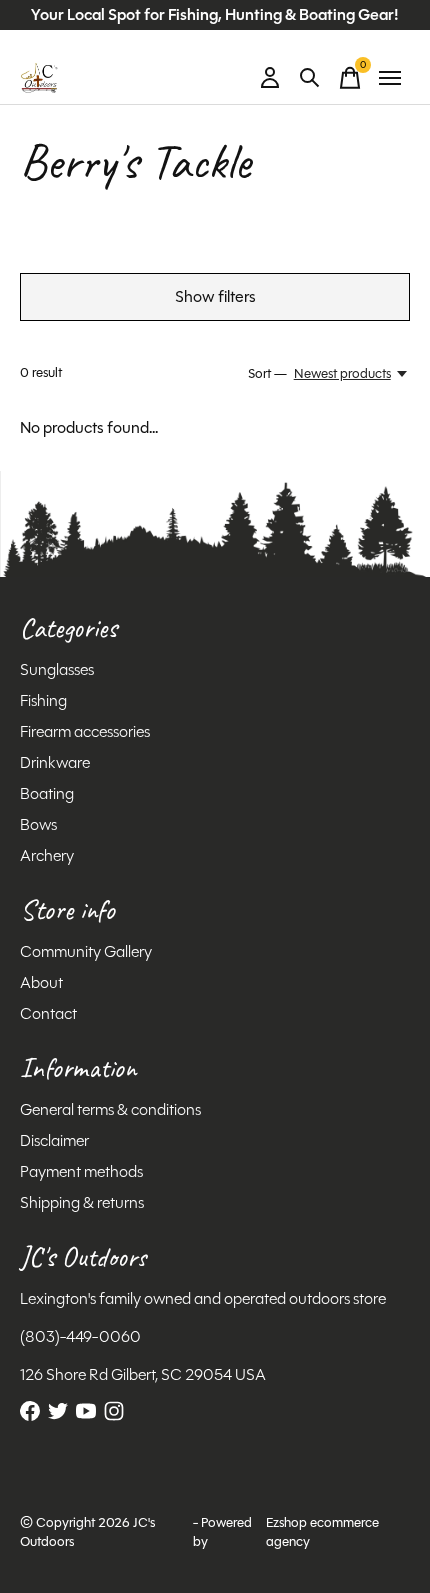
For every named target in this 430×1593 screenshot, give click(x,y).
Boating (47, 793)
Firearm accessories (85, 731)
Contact (48, 1013)
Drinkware (55, 762)
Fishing (43, 700)
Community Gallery (86, 951)
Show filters (215, 296)
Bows (38, 824)
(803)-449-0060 (80, 1336)
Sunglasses (57, 669)
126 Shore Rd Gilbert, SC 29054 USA (143, 1374)
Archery (47, 855)
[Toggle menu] (390, 78)
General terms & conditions (110, 1109)
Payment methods (81, 1171)
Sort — (267, 373)
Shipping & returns (82, 1202)
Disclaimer (54, 1140)
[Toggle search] (310, 78)
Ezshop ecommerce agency (322, 1532)
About (41, 982)
